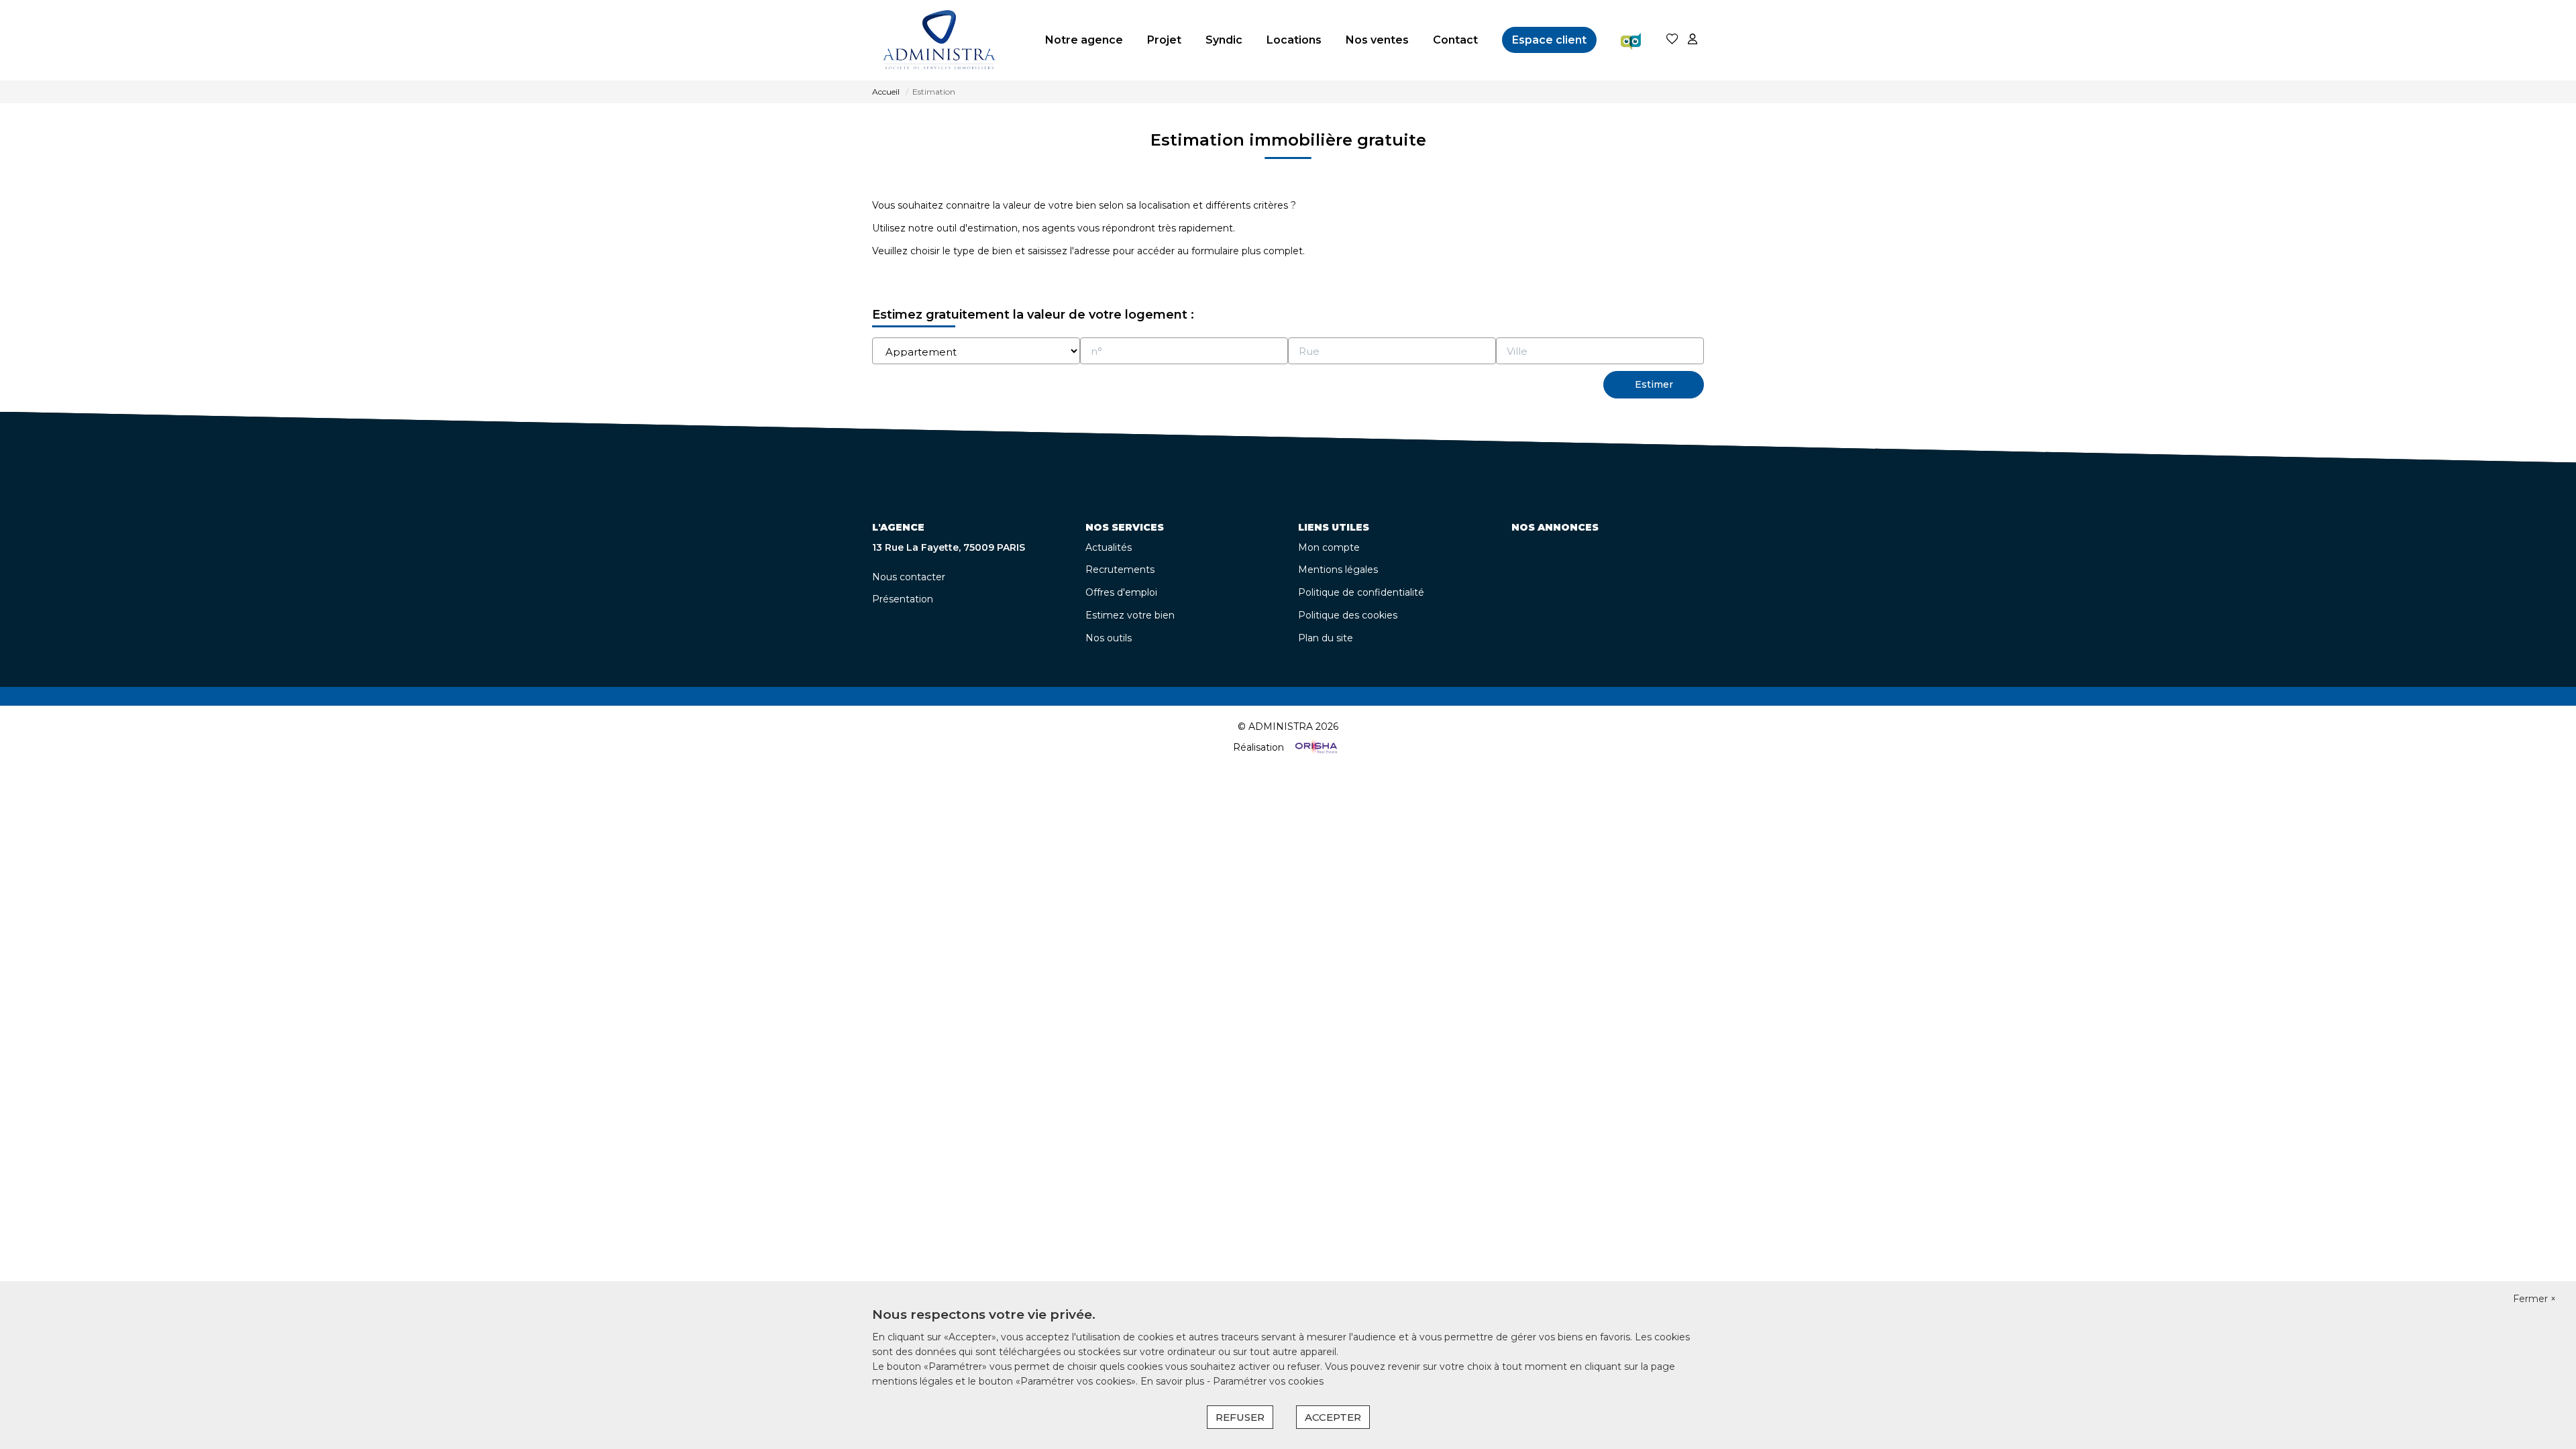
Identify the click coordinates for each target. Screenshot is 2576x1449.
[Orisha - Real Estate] (1315, 747)
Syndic (1224, 40)
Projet (1164, 40)
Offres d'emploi (1121, 592)
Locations (1294, 40)
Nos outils (1109, 638)
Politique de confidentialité (1361, 592)
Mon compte (1329, 547)
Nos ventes (1377, 40)
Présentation (903, 599)
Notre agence (1084, 40)
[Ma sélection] (1672, 40)
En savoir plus (1174, 1381)
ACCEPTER (1333, 1417)
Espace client (1549, 40)
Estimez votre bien (1130, 615)
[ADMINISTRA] (939, 40)
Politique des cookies (1348, 615)
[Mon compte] (1693, 40)
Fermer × (2534, 1299)
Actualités (1109, 547)
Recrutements (1120, 570)
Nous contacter (909, 577)
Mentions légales (1338, 570)
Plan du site (1326, 638)
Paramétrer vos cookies (1268, 1381)
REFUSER (1240, 1417)
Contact (1455, 40)
